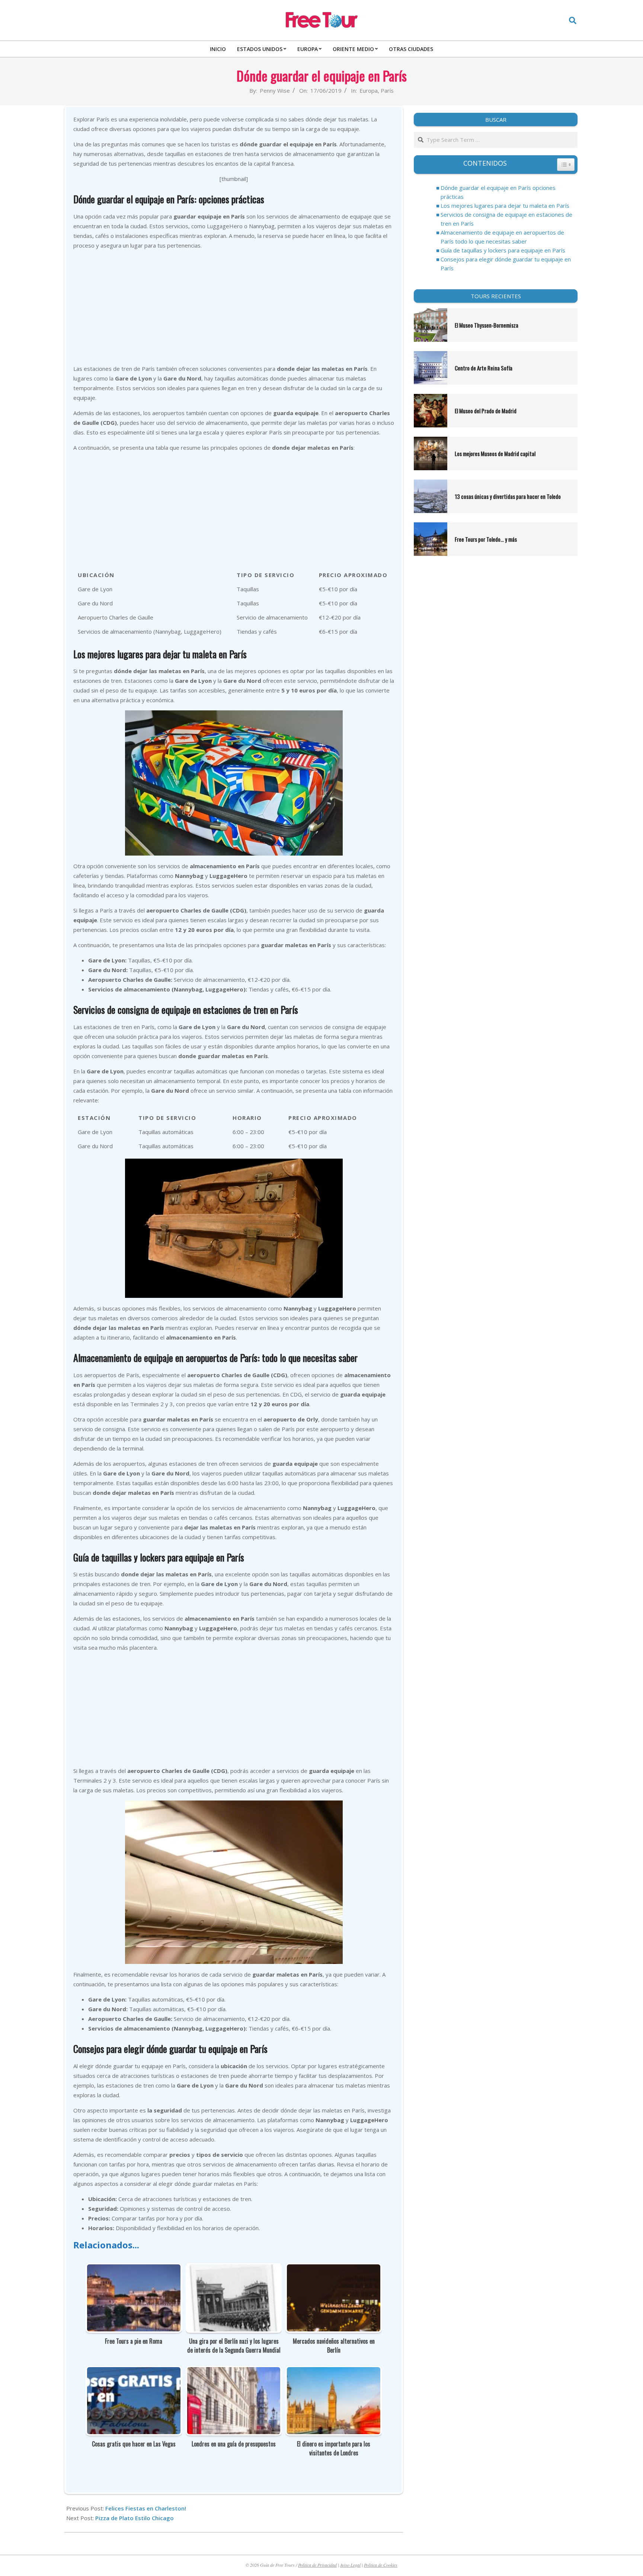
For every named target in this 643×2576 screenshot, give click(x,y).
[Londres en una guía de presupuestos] (234, 2372)
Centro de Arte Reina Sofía (484, 368)
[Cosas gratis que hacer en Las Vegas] (134, 2372)
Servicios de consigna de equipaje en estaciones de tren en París (506, 219)
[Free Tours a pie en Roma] (134, 2269)
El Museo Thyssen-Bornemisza (487, 325)
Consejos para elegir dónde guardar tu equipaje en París (506, 264)
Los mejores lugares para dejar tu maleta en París (505, 206)
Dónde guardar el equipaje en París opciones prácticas (498, 192)
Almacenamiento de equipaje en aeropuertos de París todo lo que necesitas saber (502, 237)
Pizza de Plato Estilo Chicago (135, 2518)
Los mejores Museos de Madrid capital (495, 453)
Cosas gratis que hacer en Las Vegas (134, 2444)
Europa (369, 90)
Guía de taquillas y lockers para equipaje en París (503, 250)
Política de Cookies (381, 2565)
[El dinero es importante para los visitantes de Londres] (334, 2372)
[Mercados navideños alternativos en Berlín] (334, 2269)
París (387, 90)
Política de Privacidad (317, 2565)
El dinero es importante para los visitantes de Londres (334, 2448)
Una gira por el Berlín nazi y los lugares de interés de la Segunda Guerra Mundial (234, 2346)
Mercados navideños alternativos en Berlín (334, 2346)
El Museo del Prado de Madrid (486, 411)
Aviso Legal (350, 2565)
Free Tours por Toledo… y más (486, 539)
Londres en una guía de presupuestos (234, 2444)
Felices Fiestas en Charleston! (146, 2508)
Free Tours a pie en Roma (134, 2341)
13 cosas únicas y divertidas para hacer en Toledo (508, 496)
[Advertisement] (234, 308)
